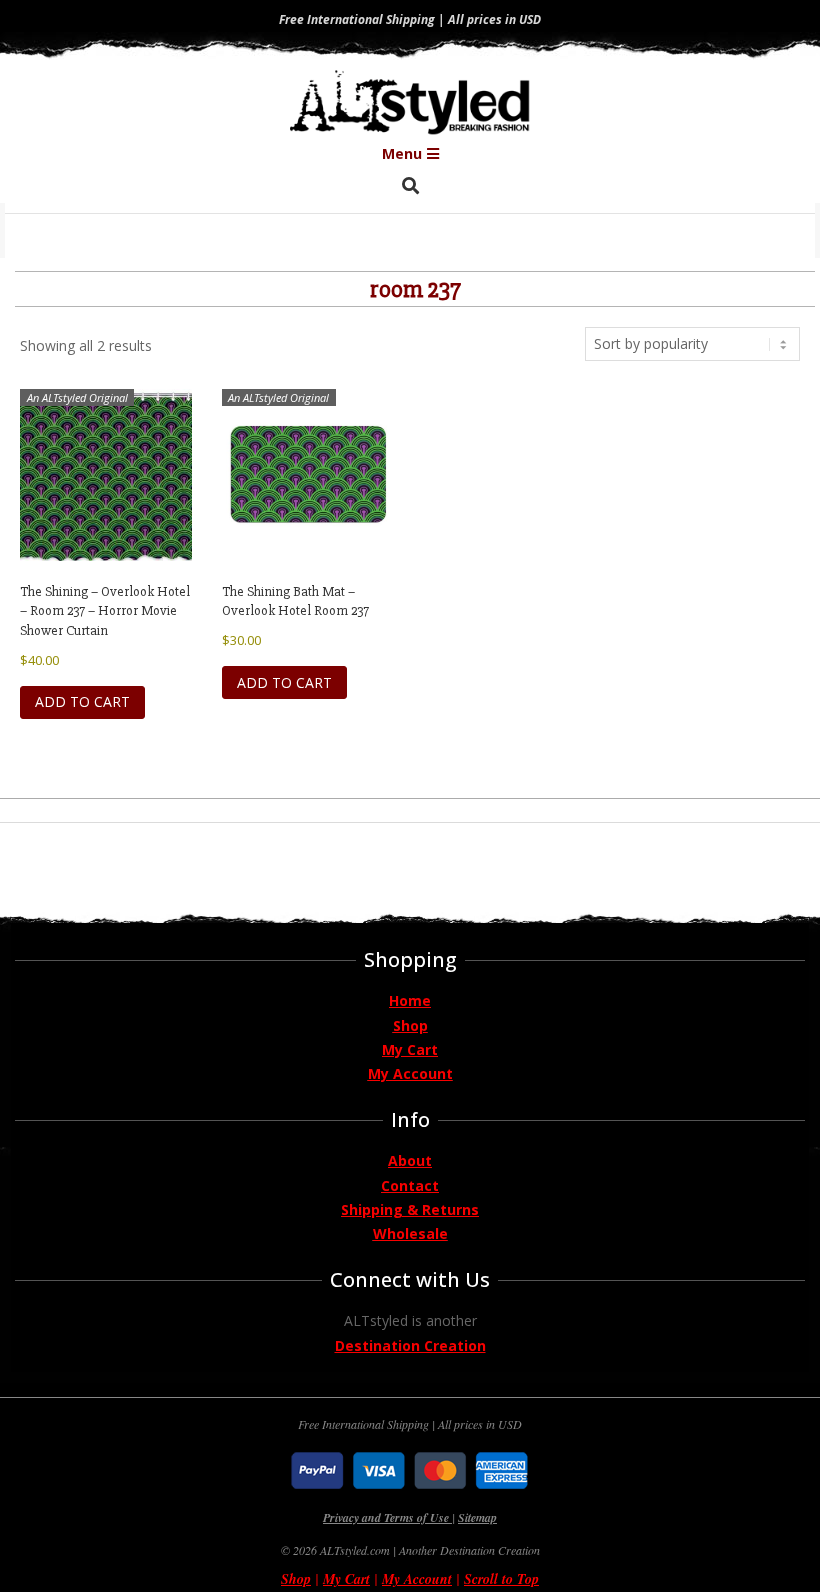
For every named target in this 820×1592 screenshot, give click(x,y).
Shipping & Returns (410, 1209)
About (410, 1160)
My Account (410, 1073)
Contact (410, 1185)
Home (410, 1000)
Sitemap (477, 1517)
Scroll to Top (501, 1579)
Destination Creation (410, 1345)
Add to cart (82, 701)
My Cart (410, 1049)
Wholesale (410, 1233)
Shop (410, 1025)
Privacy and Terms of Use (387, 1517)
